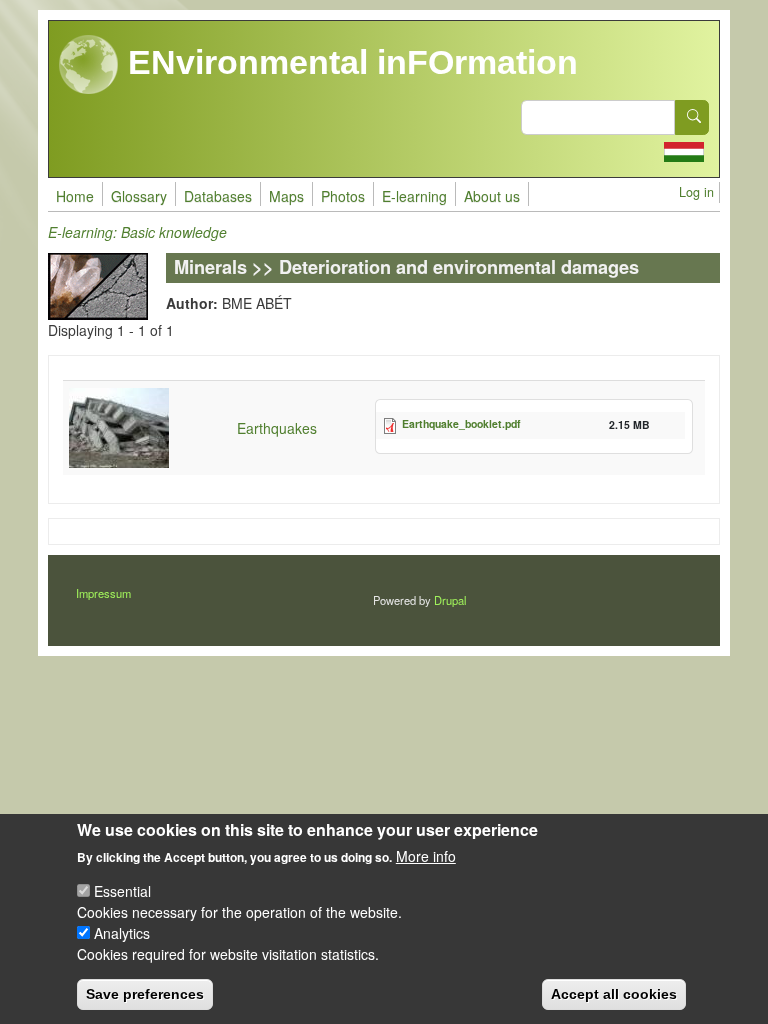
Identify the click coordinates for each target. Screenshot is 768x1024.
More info (426, 856)
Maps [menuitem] (286, 196)
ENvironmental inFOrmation (348, 62)
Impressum (103, 593)
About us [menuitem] (492, 196)
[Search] (692, 117)
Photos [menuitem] (343, 196)
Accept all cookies (614, 994)
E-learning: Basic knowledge (137, 232)
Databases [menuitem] (218, 196)
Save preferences (145, 994)
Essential (122, 891)
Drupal (450, 600)
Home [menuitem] (75, 196)
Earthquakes (277, 428)
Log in (696, 192)
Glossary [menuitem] (139, 196)
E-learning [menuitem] (414, 196)
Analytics (122, 933)
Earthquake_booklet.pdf (461, 423)
